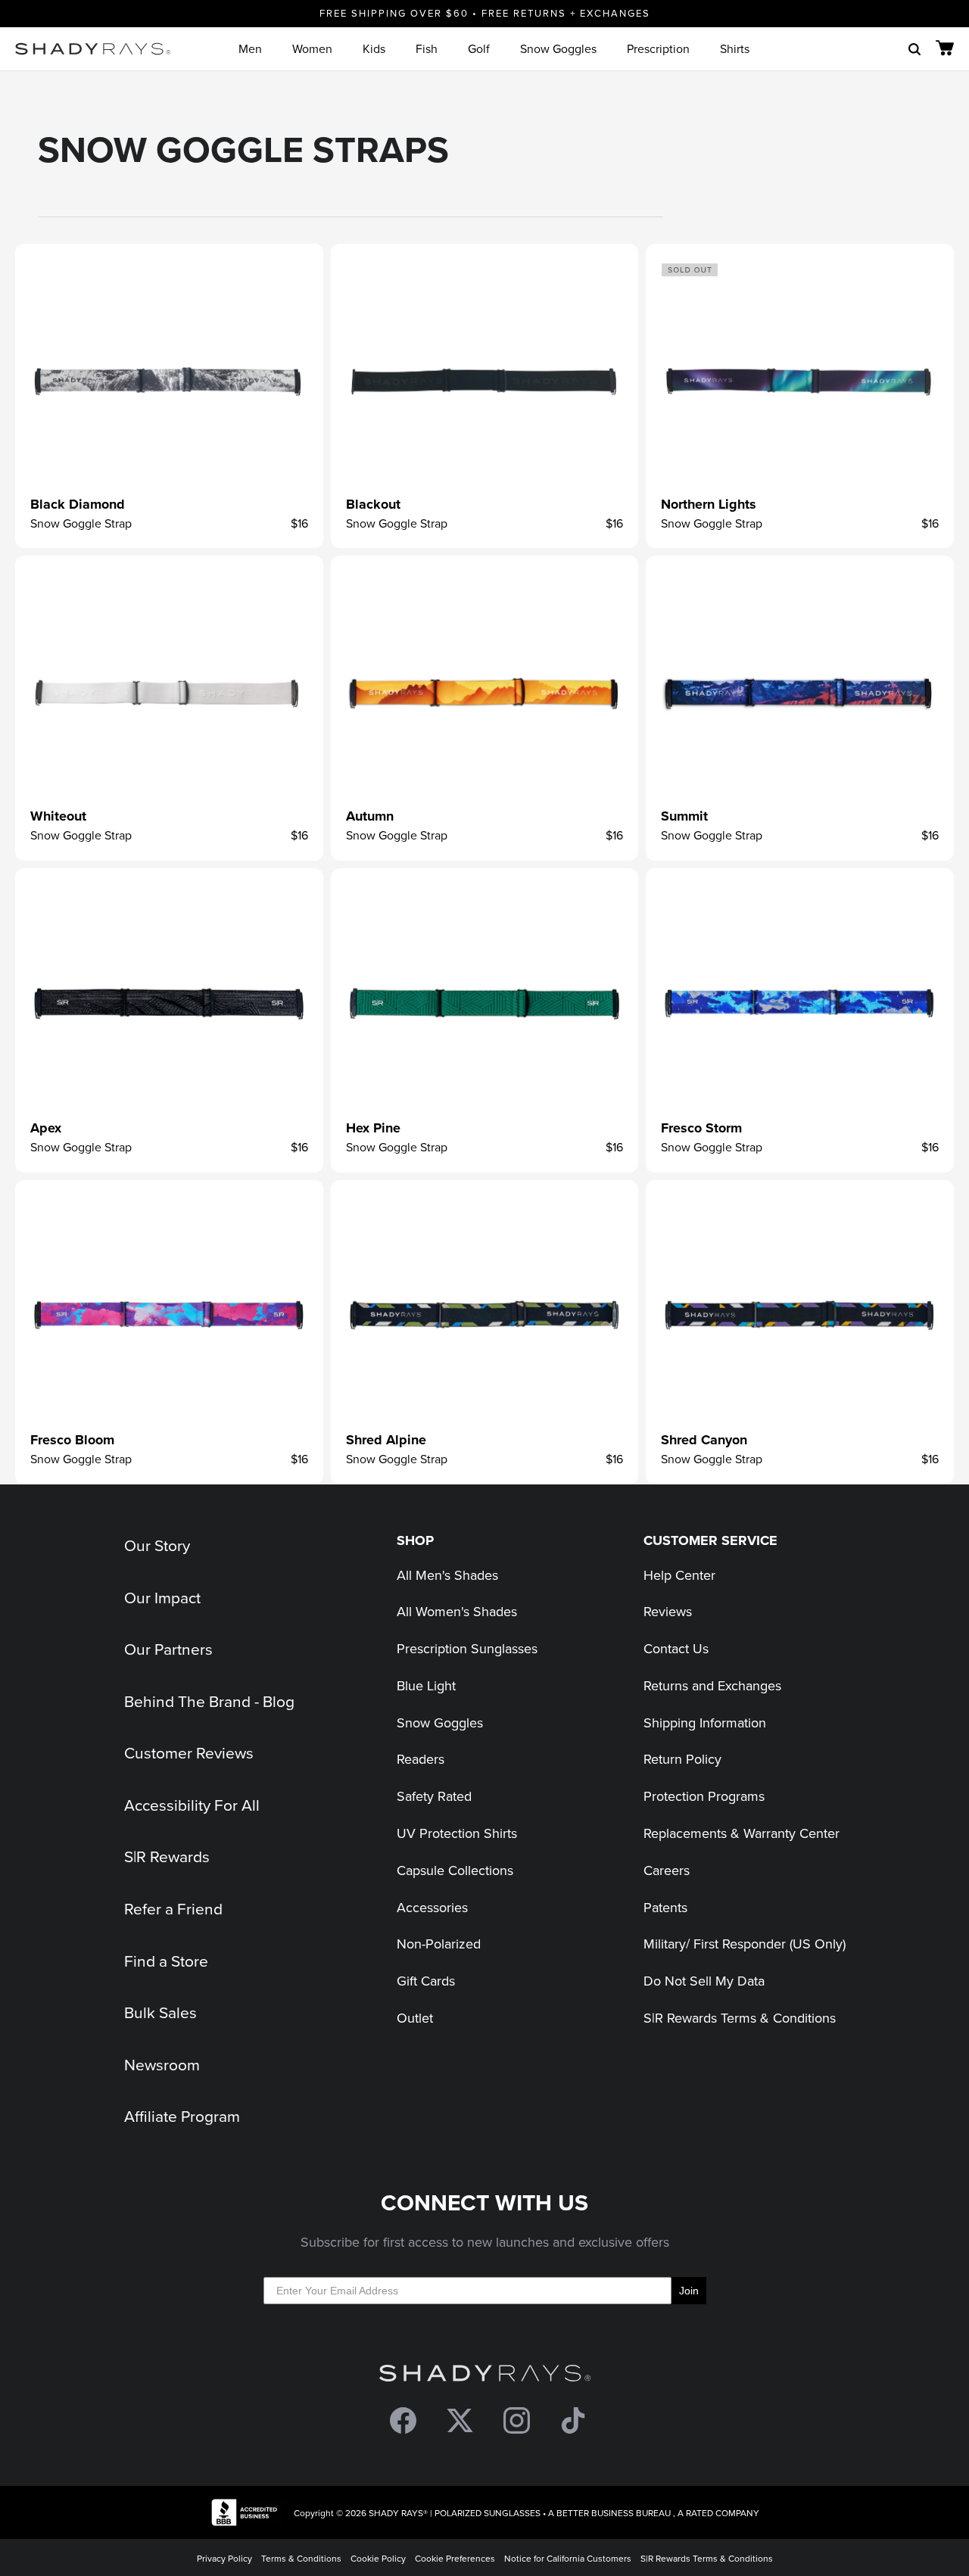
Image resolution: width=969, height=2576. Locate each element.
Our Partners (168, 1649)
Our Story (157, 1545)
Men (250, 48)
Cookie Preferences (455, 2558)
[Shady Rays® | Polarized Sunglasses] (93, 49)
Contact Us (676, 1648)
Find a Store (166, 1961)
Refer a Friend (173, 1908)
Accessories (432, 1907)
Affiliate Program (182, 2116)
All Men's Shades (447, 1575)
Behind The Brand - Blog (209, 1701)
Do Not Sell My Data (704, 1981)
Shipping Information (705, 1723)
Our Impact (162, 1597)
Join (689, 2291)
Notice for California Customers (568, 2558)
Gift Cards (426, 1981)
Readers (421, 1759)
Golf (479, 48)
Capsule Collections (455, 1870)
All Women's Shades (457, 1611)
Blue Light (426, 1685)
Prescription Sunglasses (467, 1648)
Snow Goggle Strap (81, 523)
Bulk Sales (160, 2012)
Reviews (668, 1611)
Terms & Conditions (301, 2558)
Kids (374, 48)
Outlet (415, 2018)
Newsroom (162, 2064)
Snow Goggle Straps (243, 149)
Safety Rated (434, 1796)
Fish (427, 48)
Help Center (679, 1575)
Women (312, 48)
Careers (667, 1870)
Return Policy (682, 1759)
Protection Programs (704, 1796)
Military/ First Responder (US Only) (745, 1944)
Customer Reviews (189, 1752)
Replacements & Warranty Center (742, 1833)
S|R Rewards (167, 1856)
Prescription (658, 48)
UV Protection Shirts (457, 1833)
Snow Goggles (558, 48)
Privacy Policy (224, 2558)
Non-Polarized (439, 1944)
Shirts (735, 48)
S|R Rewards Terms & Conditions (740, 2018)
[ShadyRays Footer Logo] (485, 2377)
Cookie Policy (378, 2558)
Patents (665, 1907)
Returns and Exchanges (712, 1685)
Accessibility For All (192, 1805)
